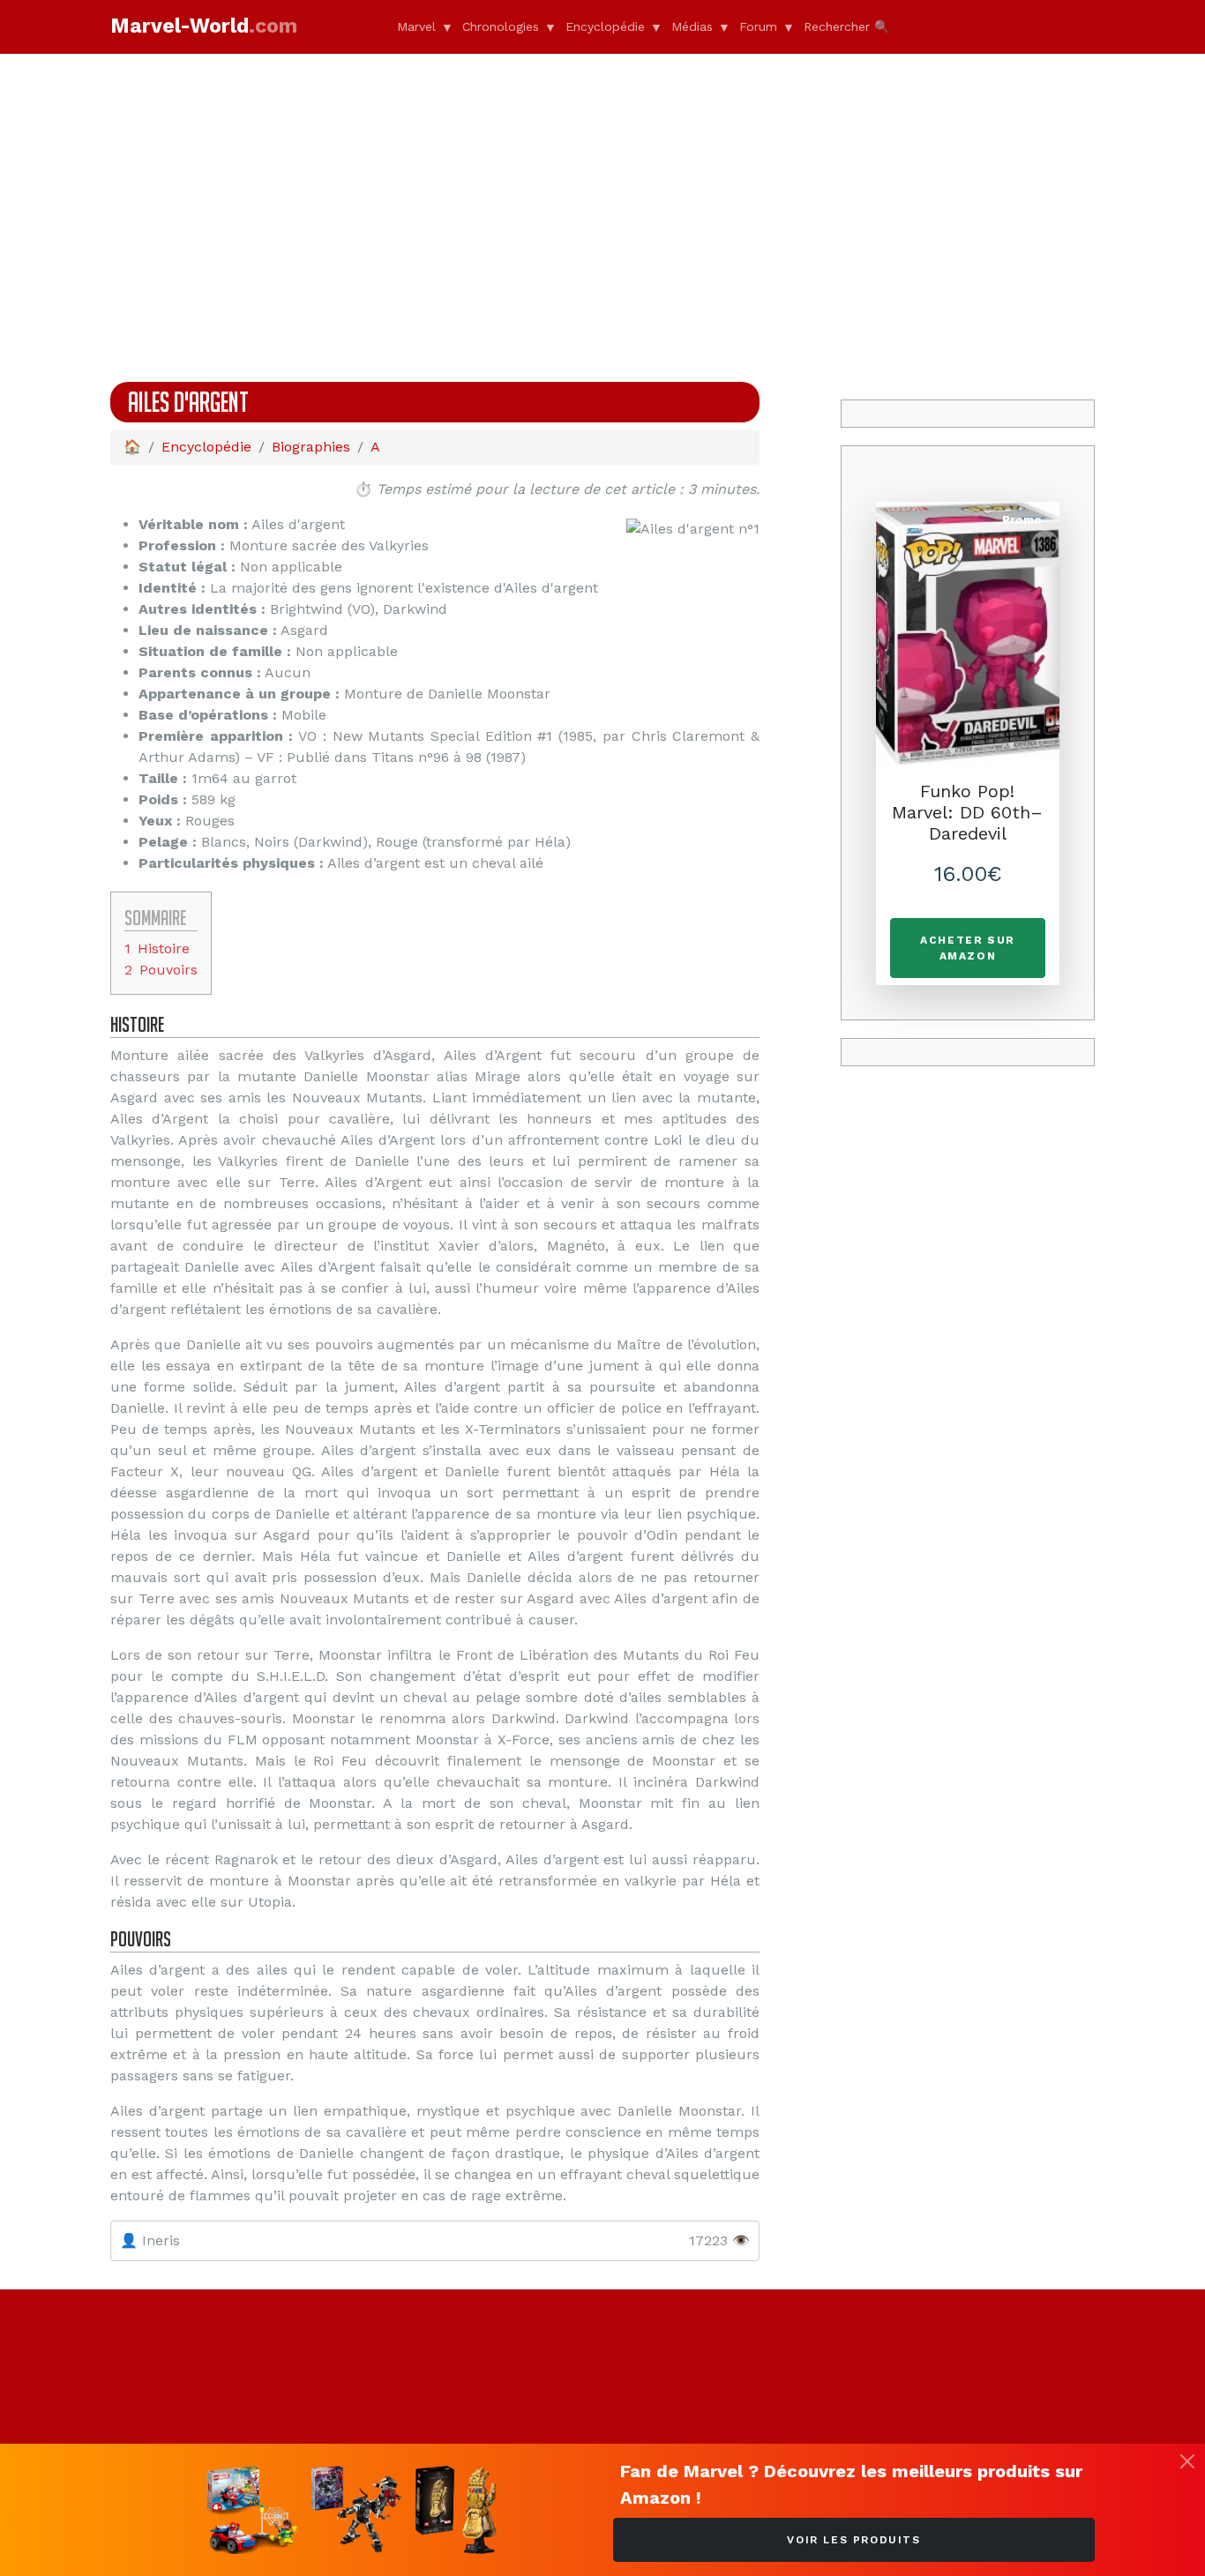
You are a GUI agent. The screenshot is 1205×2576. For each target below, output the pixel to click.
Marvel (416, 26)
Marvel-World (204, 26)
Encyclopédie (605, 26)
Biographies (311, 447)
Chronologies (501, 26)
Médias (692, 26)
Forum (758, 26)
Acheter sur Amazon (968, 948)
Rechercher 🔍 (846, 26)
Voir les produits (853, 2540)
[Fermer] (1187, 2461)
